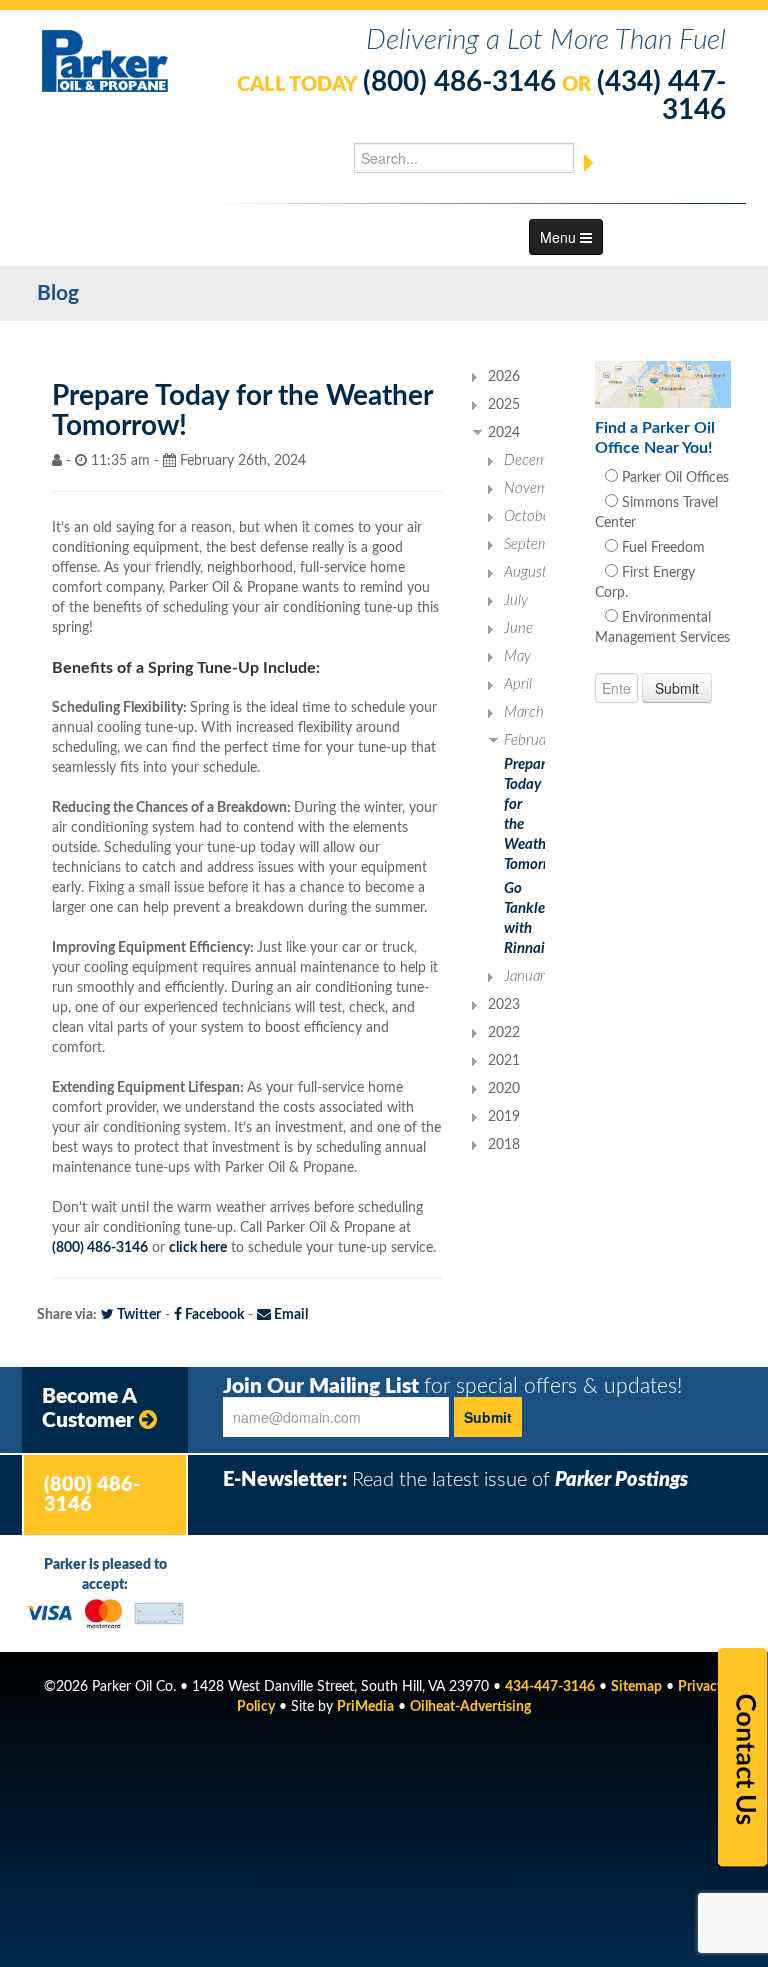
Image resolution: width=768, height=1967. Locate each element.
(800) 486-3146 (459, 82)
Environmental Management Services (662, 628)
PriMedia (365, 1707)
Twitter (137, 1315)
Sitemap (636, 1687)
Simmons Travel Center (656, 513)
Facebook (213, 1315)
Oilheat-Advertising (470, 1707)
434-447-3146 (550, 1687)
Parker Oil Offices (673, 478)
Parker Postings (621, 1480)
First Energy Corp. (645, 583)
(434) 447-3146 (661, 96)
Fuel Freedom (661, 548)
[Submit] (589, 163)
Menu (560, 237)
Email (289, 1315)
